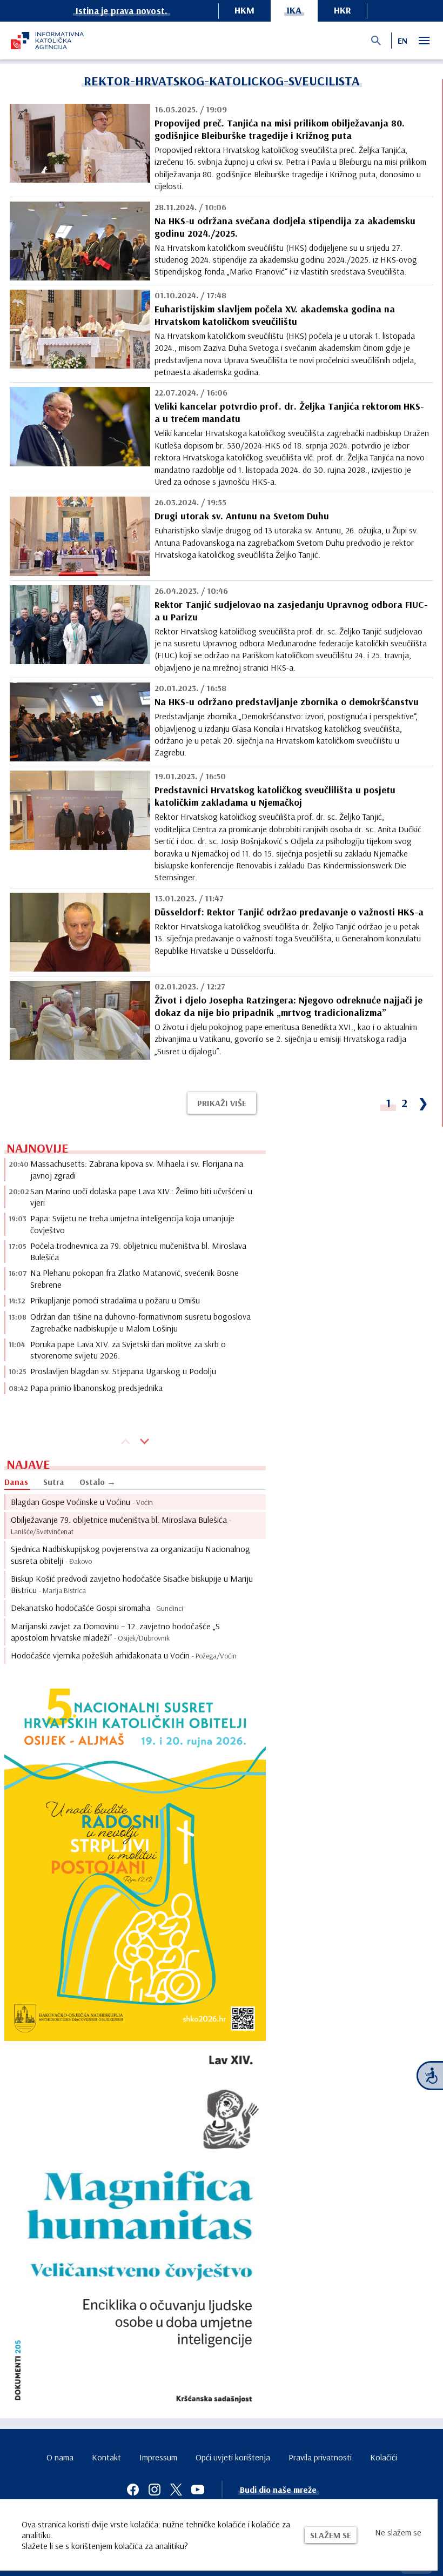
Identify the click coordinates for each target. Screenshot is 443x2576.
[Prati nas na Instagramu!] (155, 2490)
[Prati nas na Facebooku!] (133, 2490)
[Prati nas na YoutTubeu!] (198, 2490)
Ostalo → (98, 1482)
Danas (16, 1482)
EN (402, 41)
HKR (343, 10)
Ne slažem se (398, 2532)
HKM (244, 10)
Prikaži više (222, 1103)
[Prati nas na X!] (176, 2490)
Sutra (54, 1482)
